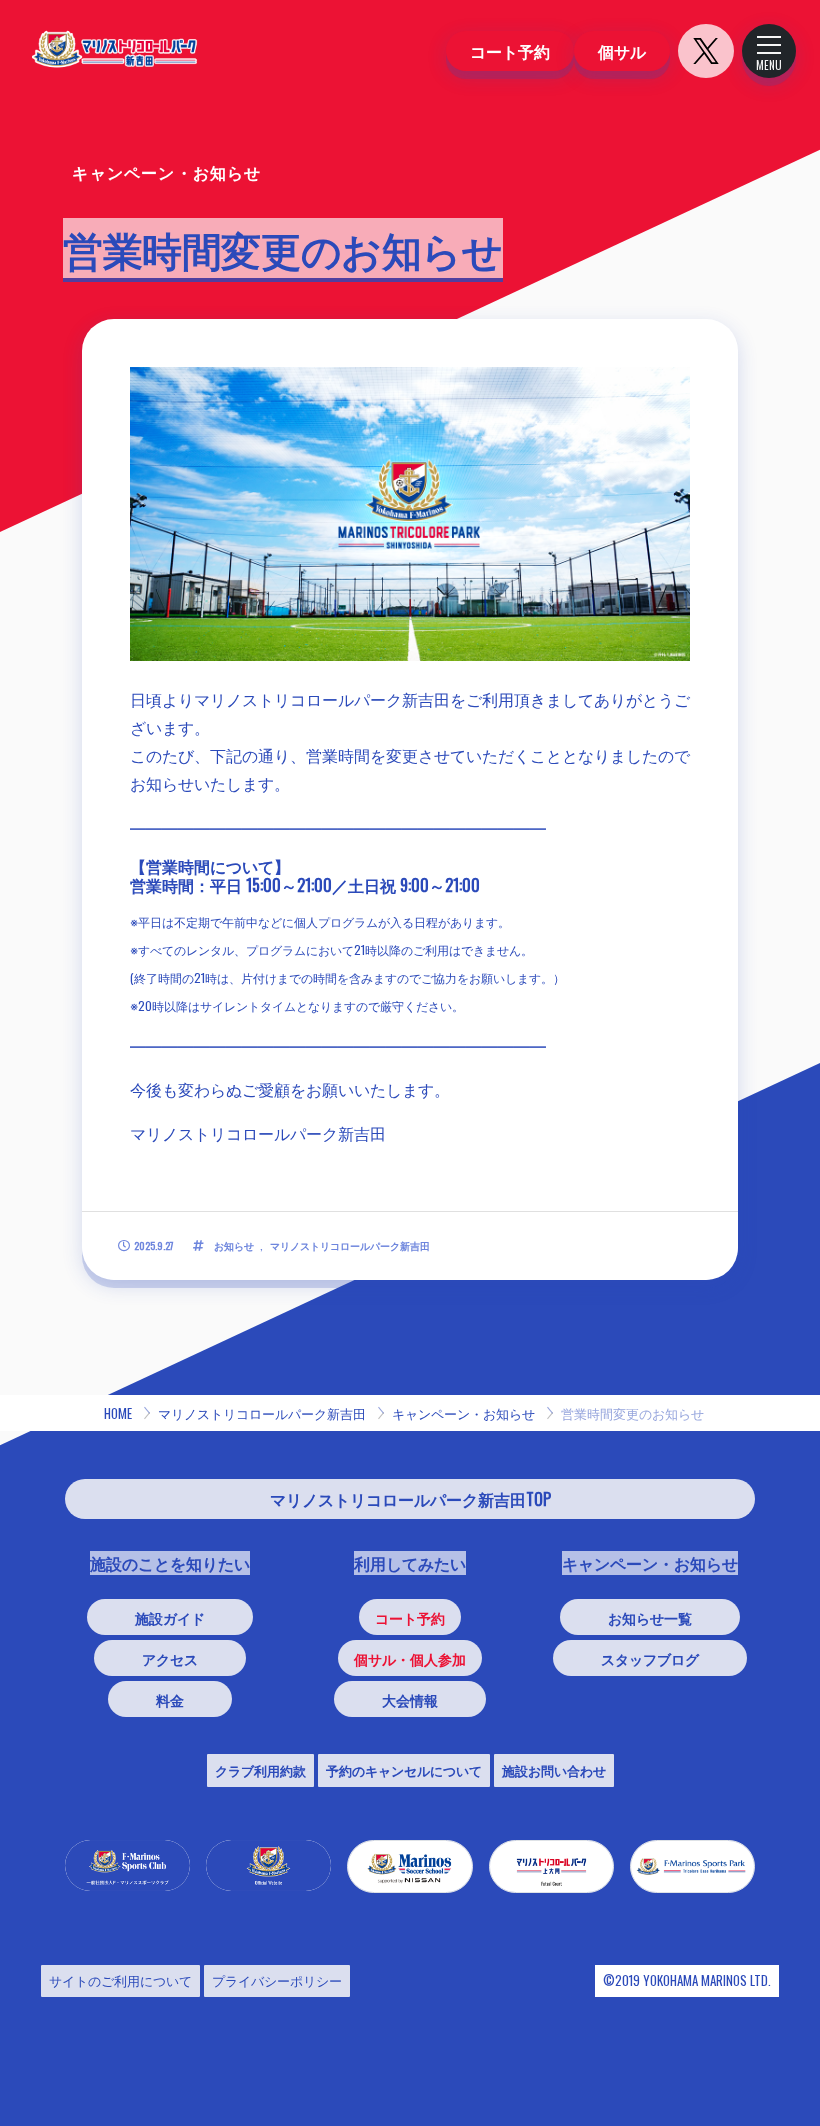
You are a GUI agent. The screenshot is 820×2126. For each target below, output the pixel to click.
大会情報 (410, 1699)
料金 (170, 1699)
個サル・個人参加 (410, 1658)
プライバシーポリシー (277, 1980)
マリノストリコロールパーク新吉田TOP (410, 1499)
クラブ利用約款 (260, 1770)
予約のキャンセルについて (404, 1770)
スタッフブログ (650, 1658)
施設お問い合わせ (554, 1770)
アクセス (170, 1658)
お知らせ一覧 (650, 1617)
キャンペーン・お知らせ (463, 1413)
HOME (118, 1413)
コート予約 (510, 51)
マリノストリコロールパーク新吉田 (262, 1413)
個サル (622, 51)
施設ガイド (170, 1617)
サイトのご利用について (120, 1980)
